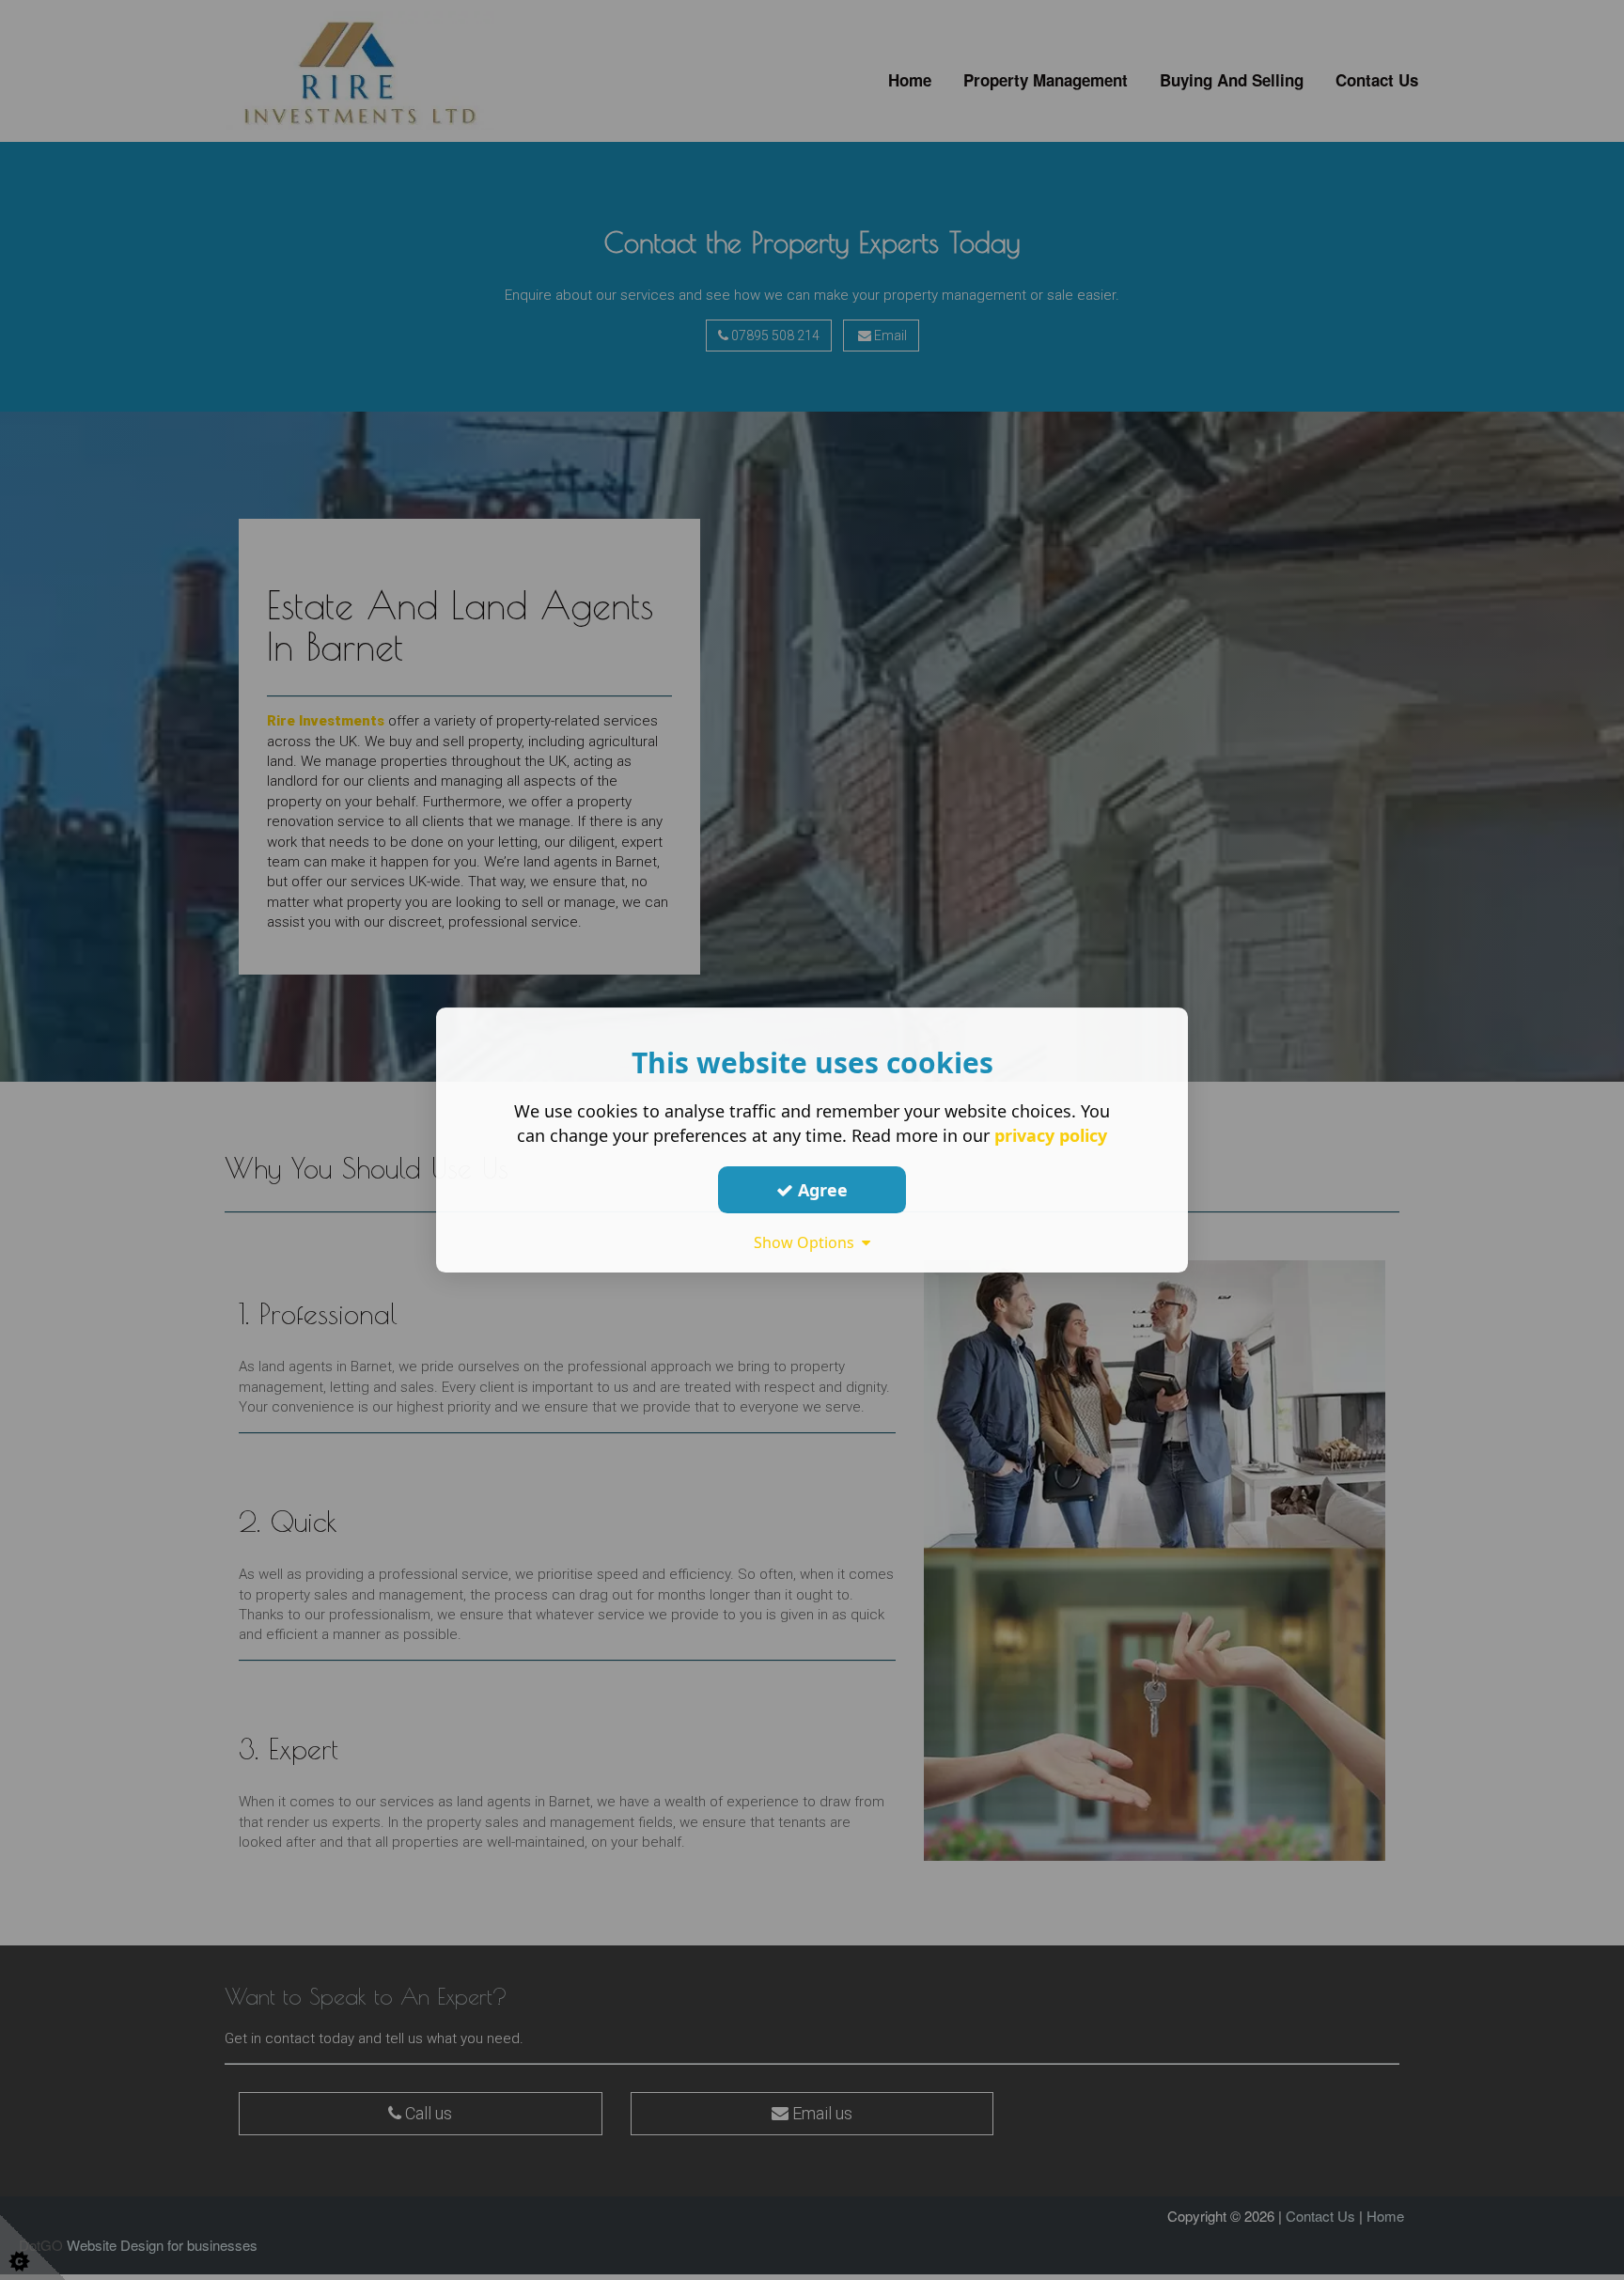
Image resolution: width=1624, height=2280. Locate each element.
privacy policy (1051, 1135)
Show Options (808, 1242)
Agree (820, 1190)
